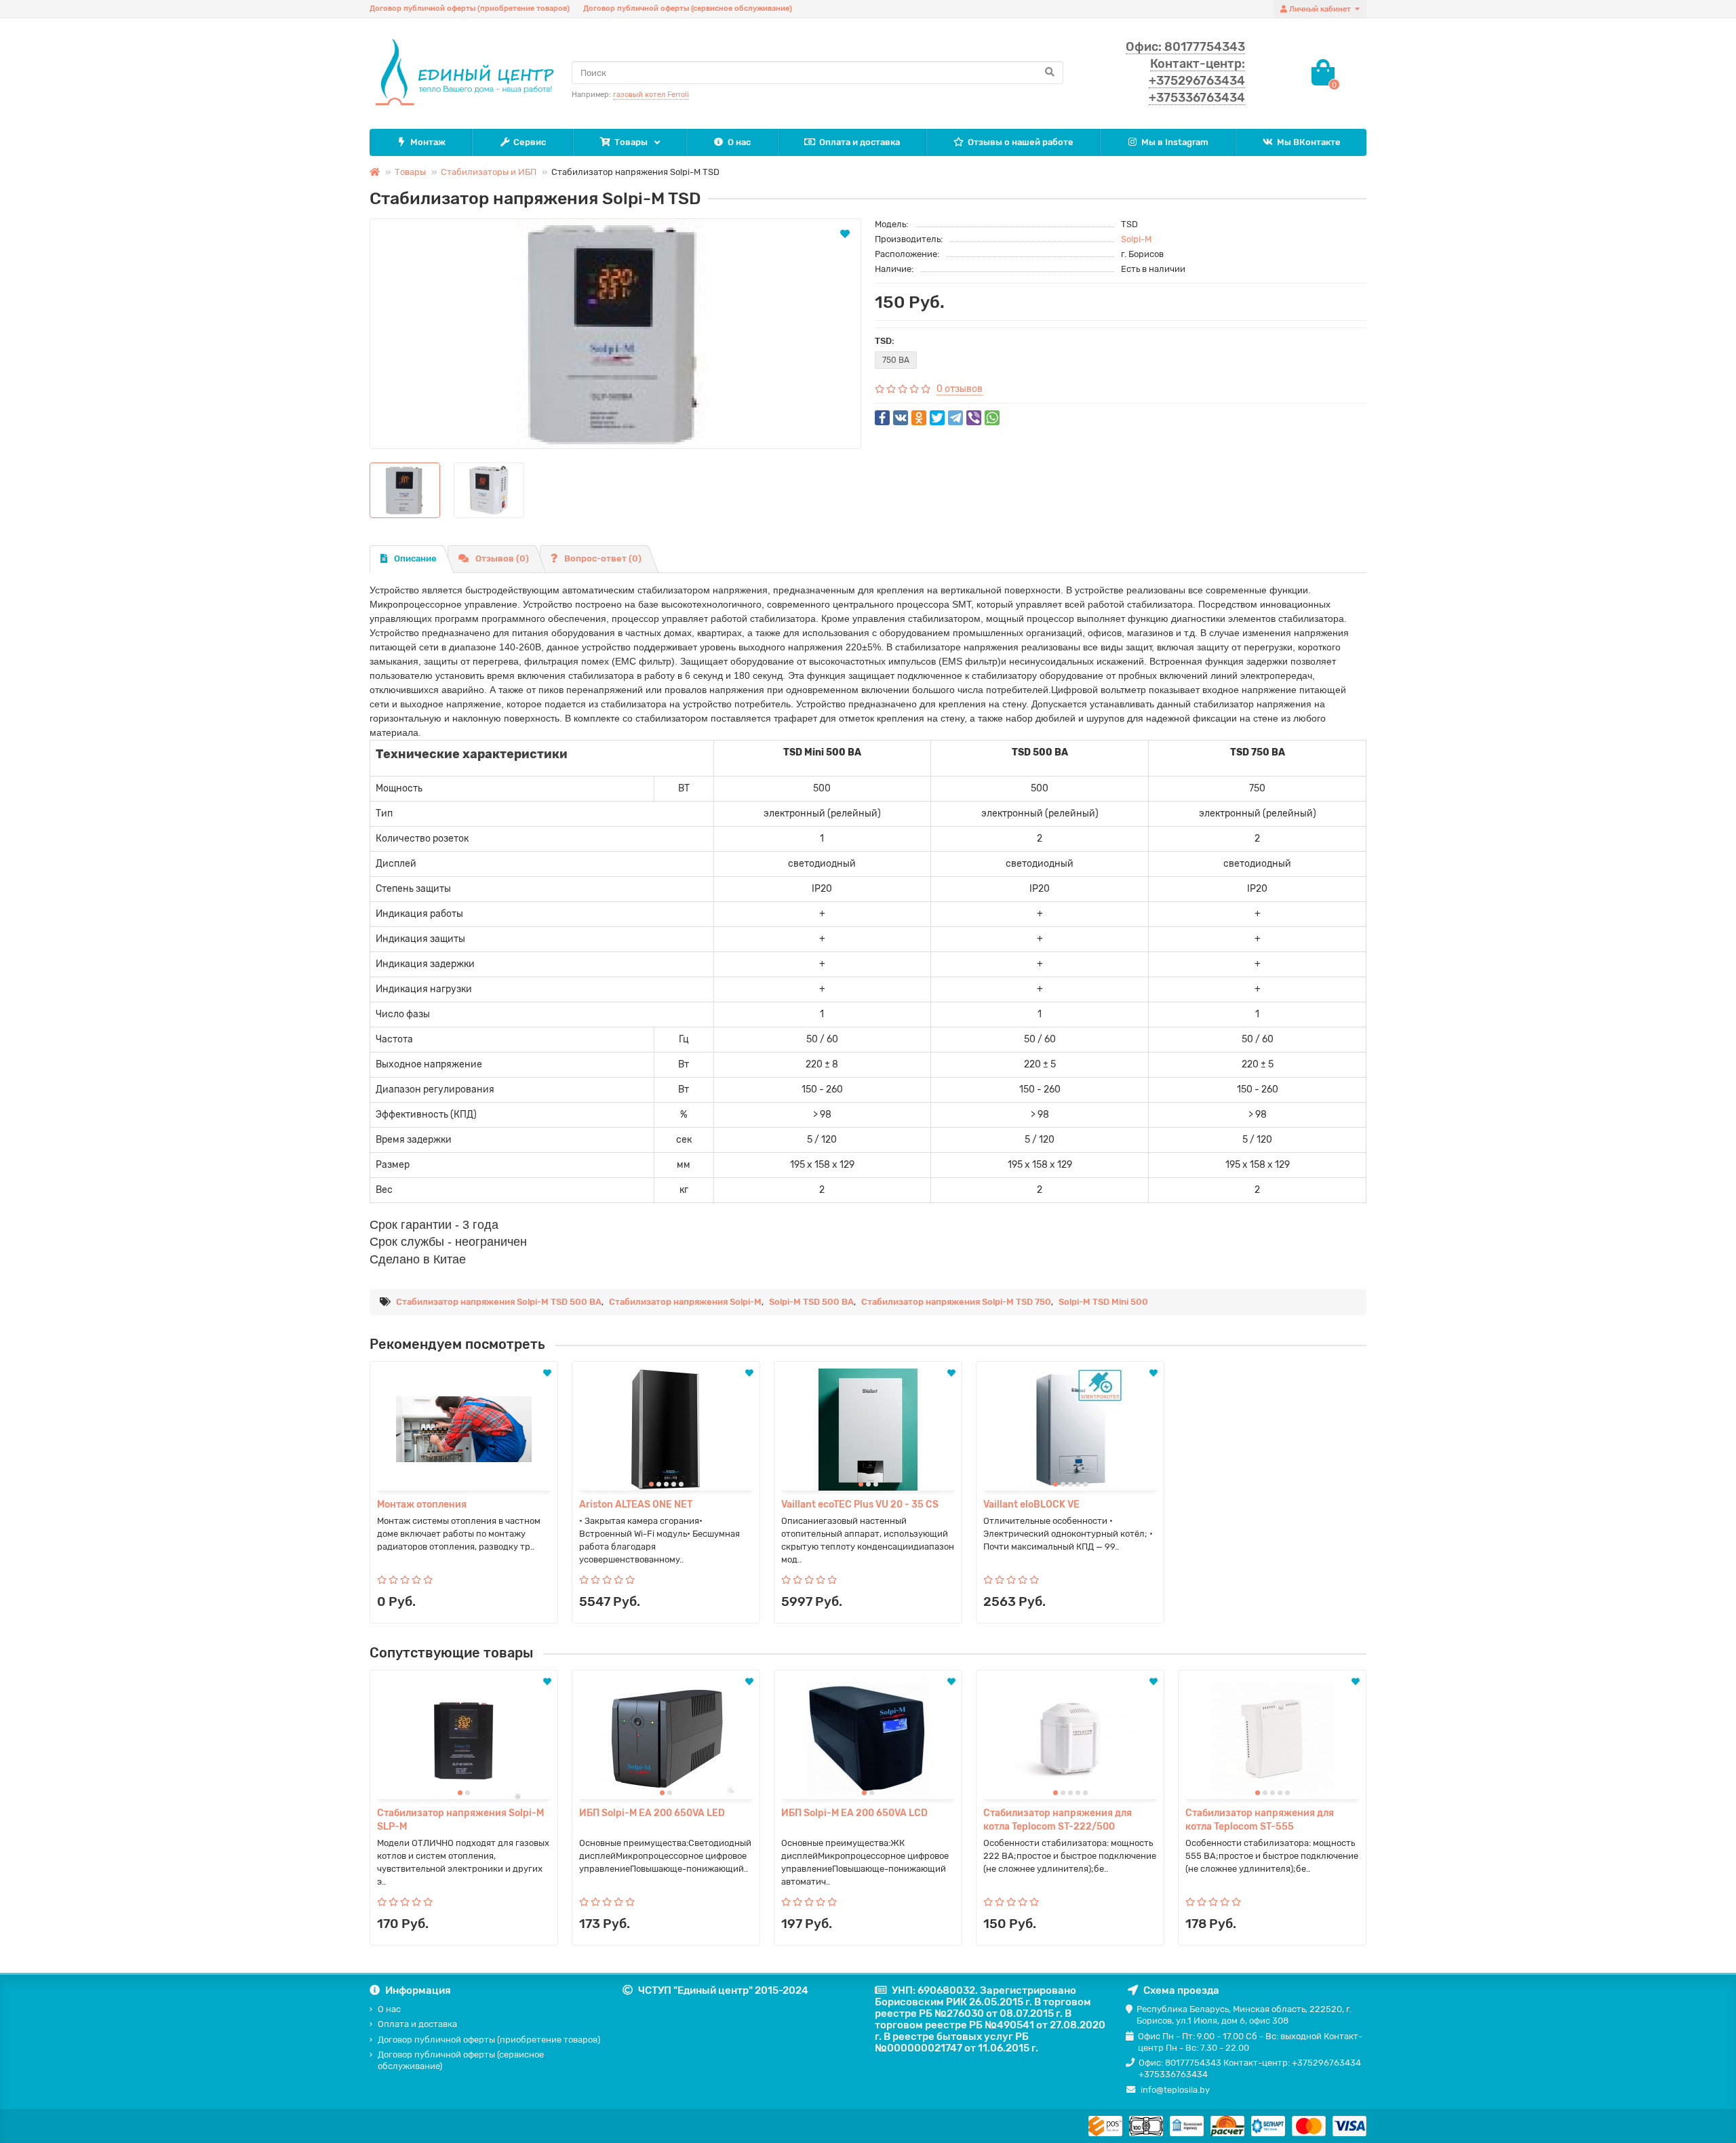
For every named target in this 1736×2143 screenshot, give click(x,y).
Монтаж (428, 142)
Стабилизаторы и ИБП (489, 172)
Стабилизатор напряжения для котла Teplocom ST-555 (1260, 1820)
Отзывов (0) (502, 558)
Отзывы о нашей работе (1021, 142)
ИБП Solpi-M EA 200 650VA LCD (854, 1813)
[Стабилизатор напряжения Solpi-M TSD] (615, 334)
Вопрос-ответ (603, 558)
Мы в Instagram (1175, 142)
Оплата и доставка (860, 142)
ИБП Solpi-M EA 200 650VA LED (652, 1813)
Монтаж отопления (422, 1505)
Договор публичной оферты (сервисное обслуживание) (688, 8)
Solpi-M (1136, 239)
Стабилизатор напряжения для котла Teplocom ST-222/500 (1058, 1820)
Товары (631, 142)
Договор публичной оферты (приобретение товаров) (470, 8)
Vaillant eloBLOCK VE (1031, 1505)
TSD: (885, 341)
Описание (415, 558)
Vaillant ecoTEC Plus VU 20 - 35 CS (860, 1505)
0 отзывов (960, 389)
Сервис (530, 142)
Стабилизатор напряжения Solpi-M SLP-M (460, 1820)
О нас (739, 142)
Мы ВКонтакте (1309, 142)
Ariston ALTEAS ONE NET (636, 1505)
